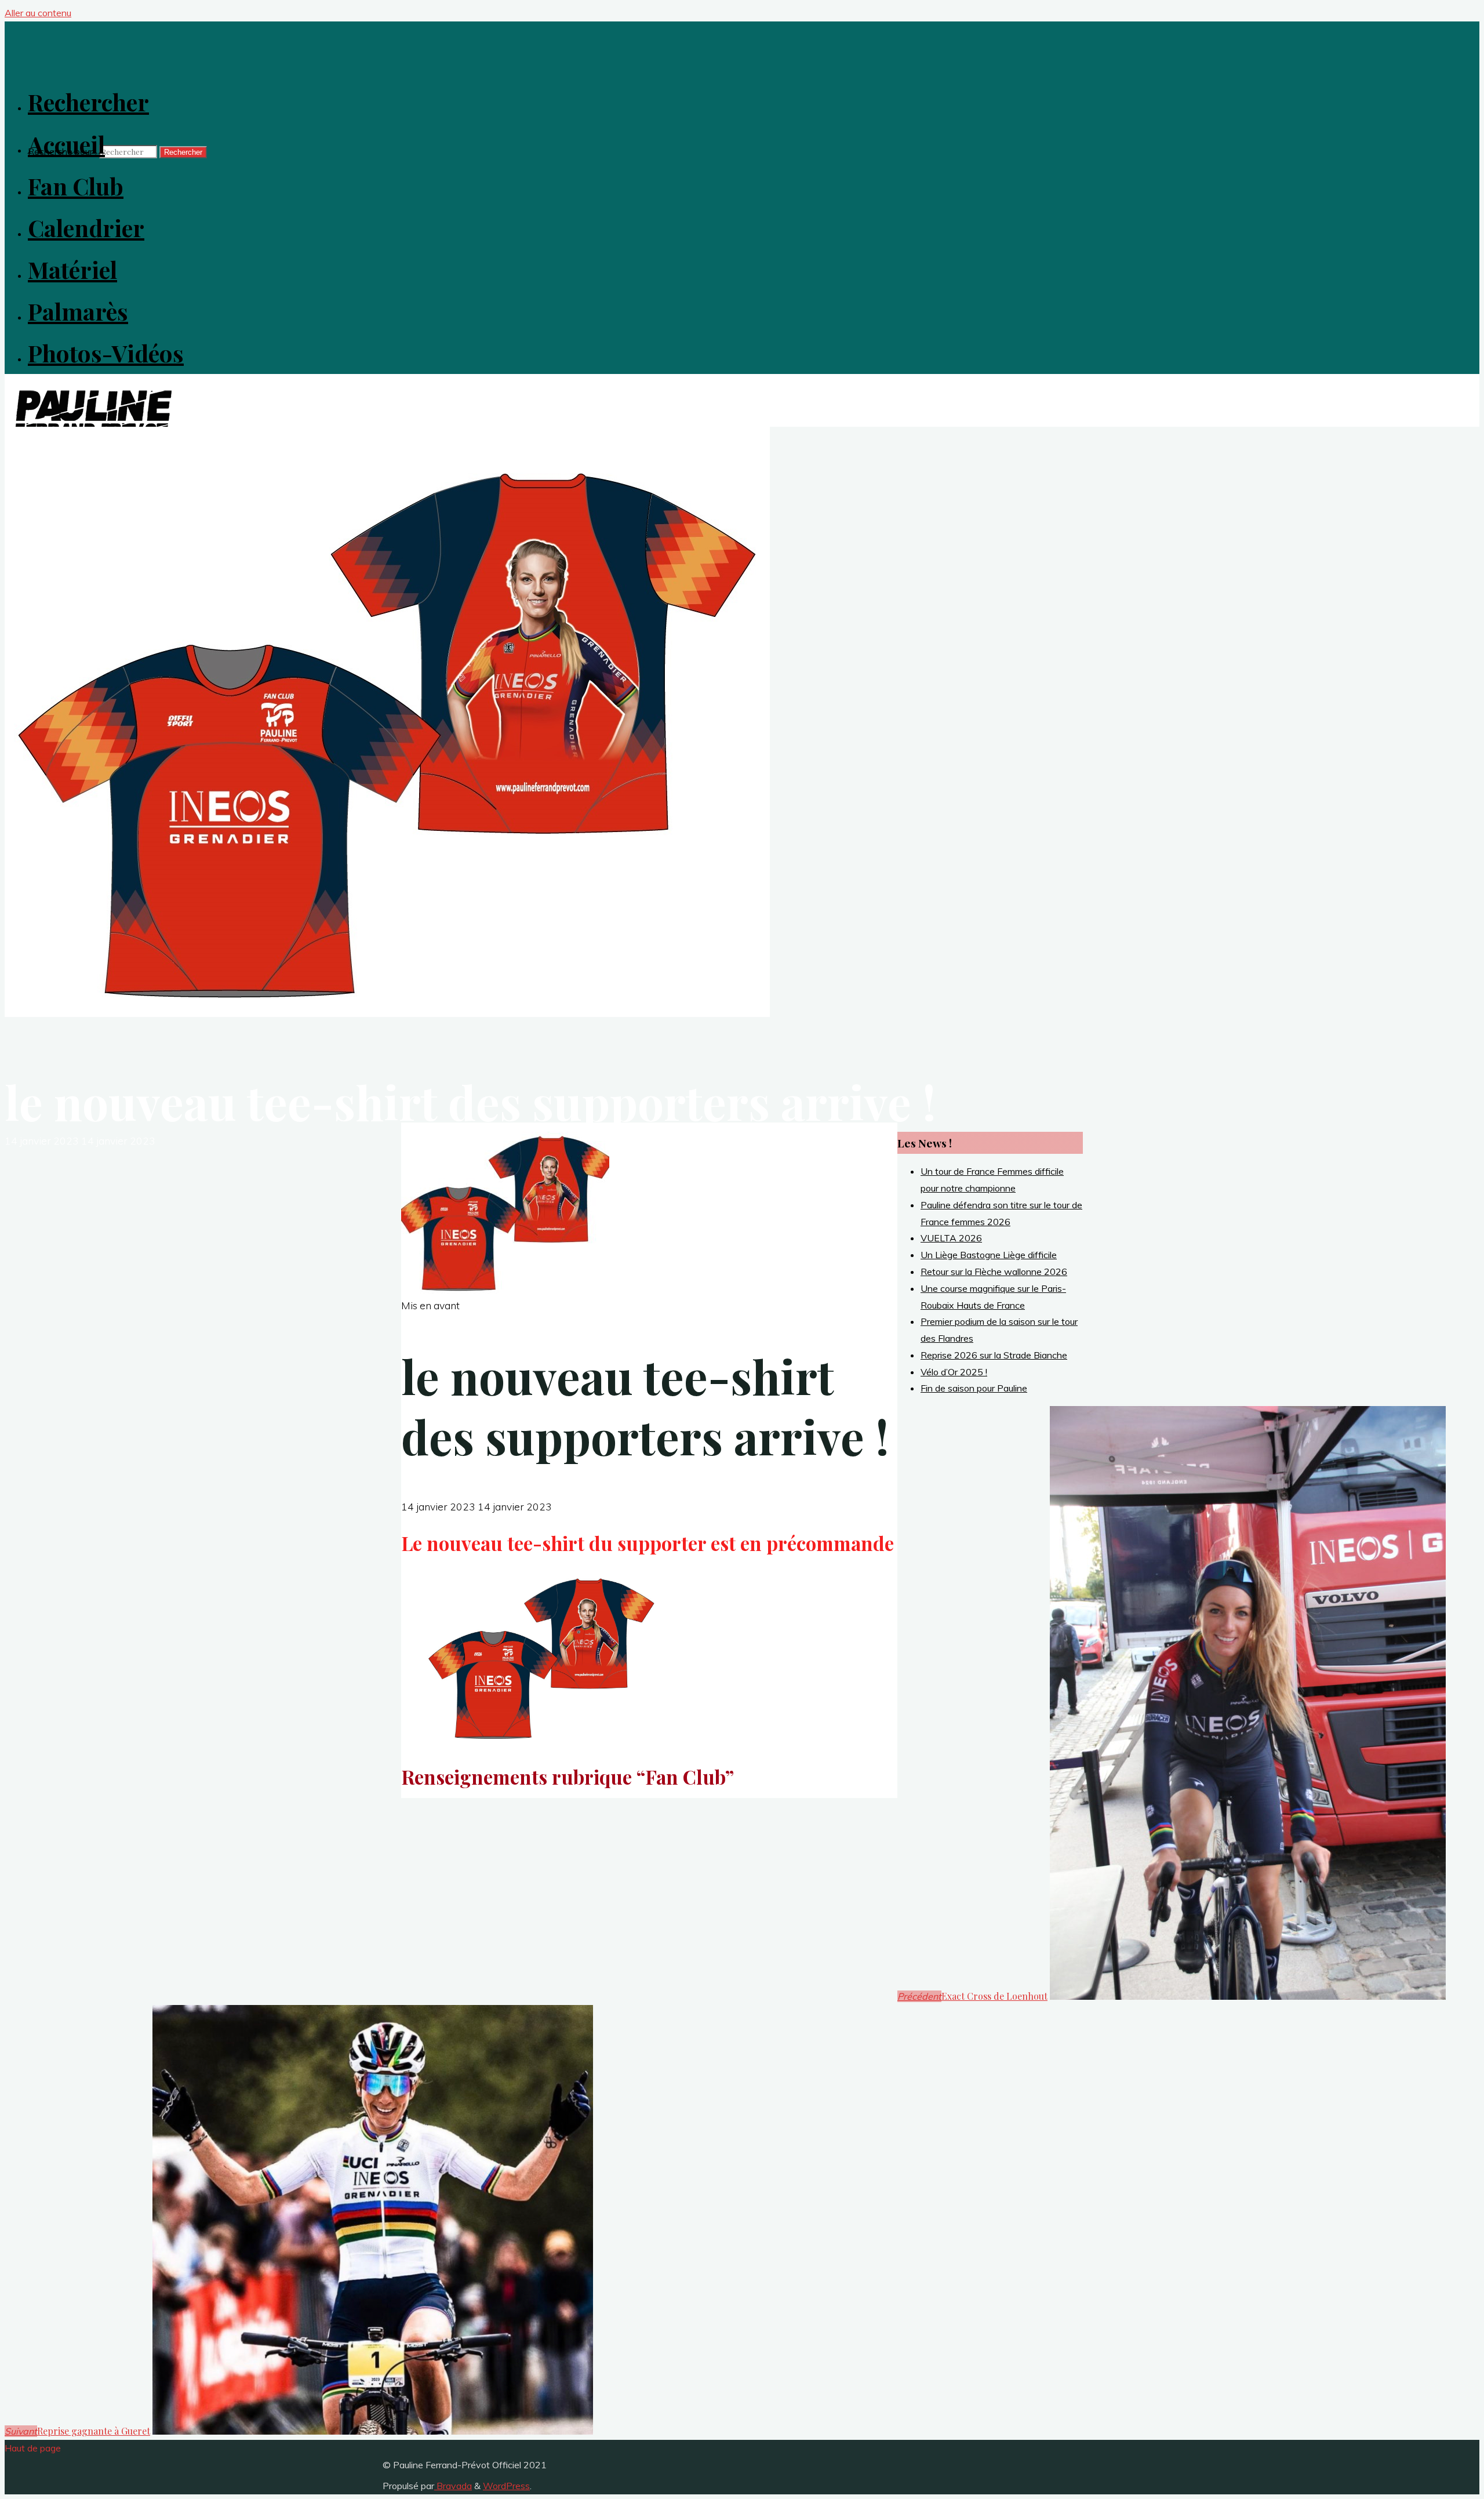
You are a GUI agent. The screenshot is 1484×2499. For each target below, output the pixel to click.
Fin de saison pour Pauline (974, 1388)
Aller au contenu (38, 13)
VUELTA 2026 (951, 1238)
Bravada (453, 2486)
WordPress (506, 2486)
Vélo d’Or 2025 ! (954, 1372)
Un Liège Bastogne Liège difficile (989, 1255)
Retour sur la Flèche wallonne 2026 (994, 1272)
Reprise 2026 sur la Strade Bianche (994, 1355)
